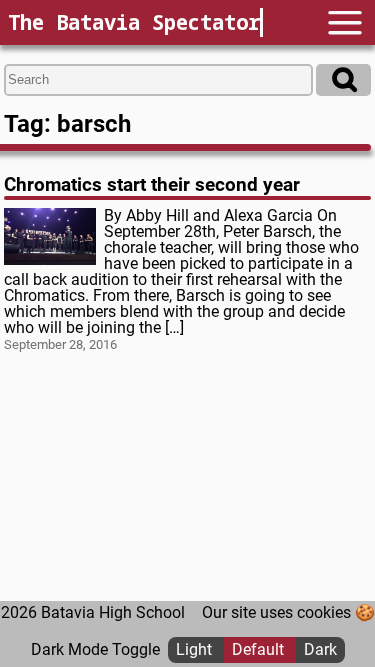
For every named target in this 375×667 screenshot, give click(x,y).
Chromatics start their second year (152, 184)
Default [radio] (260, 649)
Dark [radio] (320, 649)
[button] (345, 22)
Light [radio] (196, 649)
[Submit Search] (343, 80)
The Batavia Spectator (134, 22)
